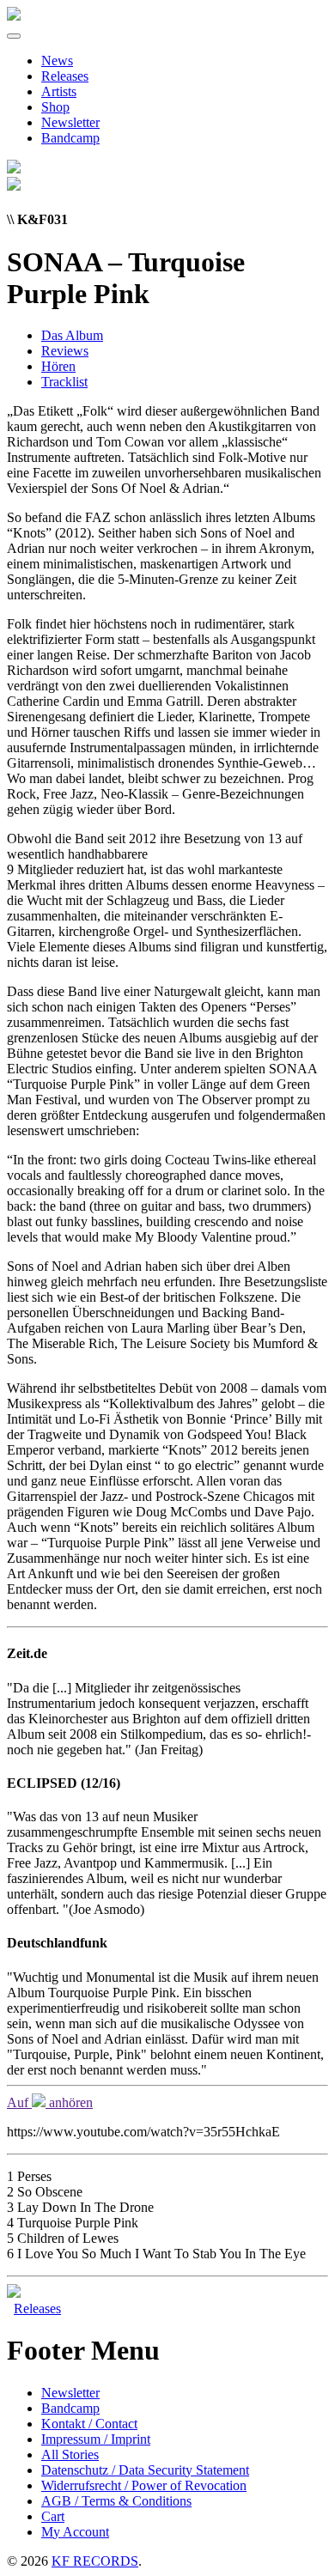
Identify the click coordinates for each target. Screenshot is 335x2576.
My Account (75, 2532)
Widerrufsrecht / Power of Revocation (144, 2485)
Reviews (65, 351)
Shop (55, 107)
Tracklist (64, 382)
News (57, 61)
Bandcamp (70, 138)
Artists (59, 91)
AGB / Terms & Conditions (116, 2501)
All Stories (70, 2454)
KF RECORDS (95, 2561)
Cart (53, 2516)
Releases (65, 76)
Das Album (72, 335)
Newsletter (70, 122)
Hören (58, 366)
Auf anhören (50, 2102)
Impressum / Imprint (96, 2439)
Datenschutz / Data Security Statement (145, 2470)
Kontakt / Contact (89, 2424)
